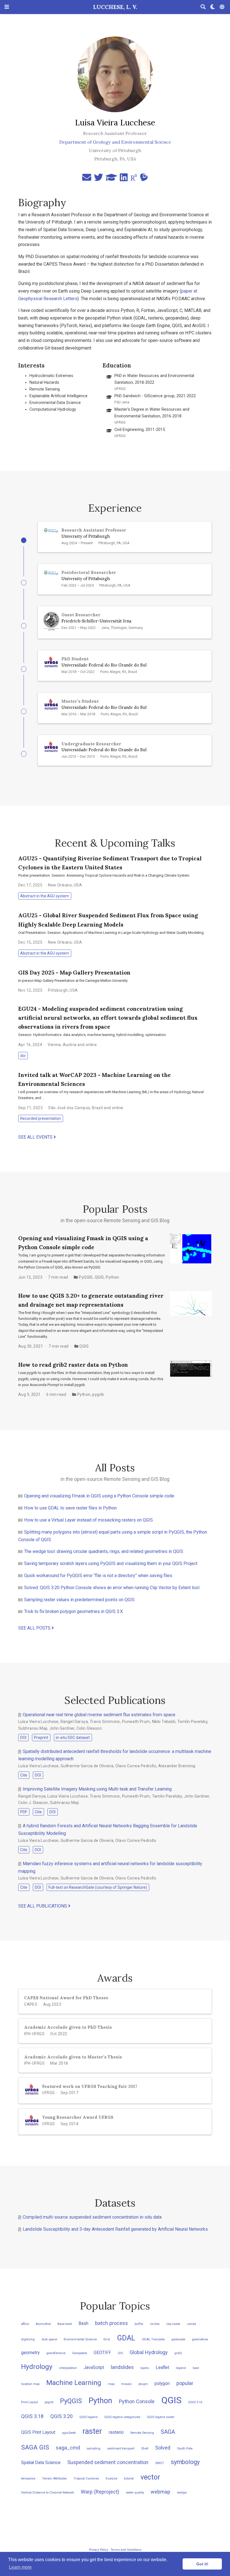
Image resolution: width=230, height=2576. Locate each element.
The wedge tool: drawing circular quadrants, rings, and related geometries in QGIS (104, 1551)
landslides (122, 2367)
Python (112, 1277)
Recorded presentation (41, 1118)
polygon (162, 2383)
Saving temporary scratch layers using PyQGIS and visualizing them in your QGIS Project (111, 1563)
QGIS (99, 1277)
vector (150, 2477)
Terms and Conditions (126, 2550)
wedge (182, 2493)
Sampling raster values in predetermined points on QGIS (79, 1600)
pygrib (98, 1394)
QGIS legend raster (161, 2417)
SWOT (160, 2463)
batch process (111, 2323)
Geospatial (80, 2353)
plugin (143, 2384)
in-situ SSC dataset (73, 1738)
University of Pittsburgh (86, 536)
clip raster (173, 2324)
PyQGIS (86, 1277)
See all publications (43, 1906)
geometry (30, 2353)
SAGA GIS (35, 2447)
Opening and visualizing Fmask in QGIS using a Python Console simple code (99, 1496)
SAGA (168, 2432)
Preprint (41, 1738)
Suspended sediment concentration (108, 2462)
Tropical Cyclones (86, 2479)
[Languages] (223, 7)
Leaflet (162, 2367)
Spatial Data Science (41, 2463)
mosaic (127, 2384)
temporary (28, 2479)
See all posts (35, 1628)
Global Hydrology (149, 2352)
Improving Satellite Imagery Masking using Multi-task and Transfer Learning (97, 1789)
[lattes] (144, 179)
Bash (83, 2323)
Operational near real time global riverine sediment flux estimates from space (99, 1715)
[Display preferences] (213, 7)
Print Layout (29, 2402)
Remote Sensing (142, 2433)
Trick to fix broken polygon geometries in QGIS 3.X (73, 1611)
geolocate (178, 2339)
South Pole (185, 2449)
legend (181, 2368)
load (196, 2368)
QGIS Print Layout (38, 2432)
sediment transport (121, 2449)
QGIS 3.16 (195, 2402)
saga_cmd (68, 2448)
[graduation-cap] (111, 179)
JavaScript (94, 2367)
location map (30, 2384)
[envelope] (87, 179)
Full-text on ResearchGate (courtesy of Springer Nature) (98, 1887)
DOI (23, 1738)
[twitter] (98, 179)
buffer (139, 2324)
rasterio (116, 2432)
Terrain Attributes (54, 2479)
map (111, 2384)
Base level (65, 2324)
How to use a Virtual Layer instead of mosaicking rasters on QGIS (88, 1520)
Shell (145, 2449)
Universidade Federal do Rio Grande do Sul (104, 665)
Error (107, 2339)
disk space (49, 2339)
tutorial (129, 2479)
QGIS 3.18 (32, 2416)
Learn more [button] (20, 2567)
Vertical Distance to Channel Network (48, 2493)
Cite (24, 1775)
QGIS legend (88, 2417)
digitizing (28, 2339)
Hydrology (37, 2367)
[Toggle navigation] (7, 7)
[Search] (203, 7)
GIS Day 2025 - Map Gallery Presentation (74, 972)
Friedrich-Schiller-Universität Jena (96, 621)
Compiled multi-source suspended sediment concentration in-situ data (92, 2217)
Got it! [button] (202, 2564)
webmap (160, 2492)
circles (155, 2324)
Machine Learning (74, 2383)
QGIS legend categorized (122, 2417)
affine (25, 2324)
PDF (24, 1812)
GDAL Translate (153, 2339)
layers (145, 2368)
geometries (200, 2339)
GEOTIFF (102, 2353)
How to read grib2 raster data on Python (73, 1365)
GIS (120, 2353)
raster (92, 2431)
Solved (163, 2448)
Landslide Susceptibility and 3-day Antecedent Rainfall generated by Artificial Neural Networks (115, 2229)
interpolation (68, 2368)
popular (185, 2383)
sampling (94, 2449)
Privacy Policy (98, 2550)
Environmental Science (80, 2339)
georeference (56, 2353)
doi (23, 1056)
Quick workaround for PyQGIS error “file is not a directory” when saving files (98, 1576)
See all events (36, 1137)
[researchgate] (134, 179)
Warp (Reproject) (100, 2492)
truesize (111, 2479)
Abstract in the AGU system (45, 896)
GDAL (126, 2338)
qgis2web (69, 2433)
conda (192, 2324)
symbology (185, 2462)
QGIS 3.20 (61, 2416)
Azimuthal (43, 2324)
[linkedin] (124, 179)
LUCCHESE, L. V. (115, 7)
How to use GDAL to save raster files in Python (70, 1508)
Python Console (137, 2401)
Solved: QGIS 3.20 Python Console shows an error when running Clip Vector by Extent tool (112, 1588)
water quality (135, 2493)
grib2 (178, 2353)
